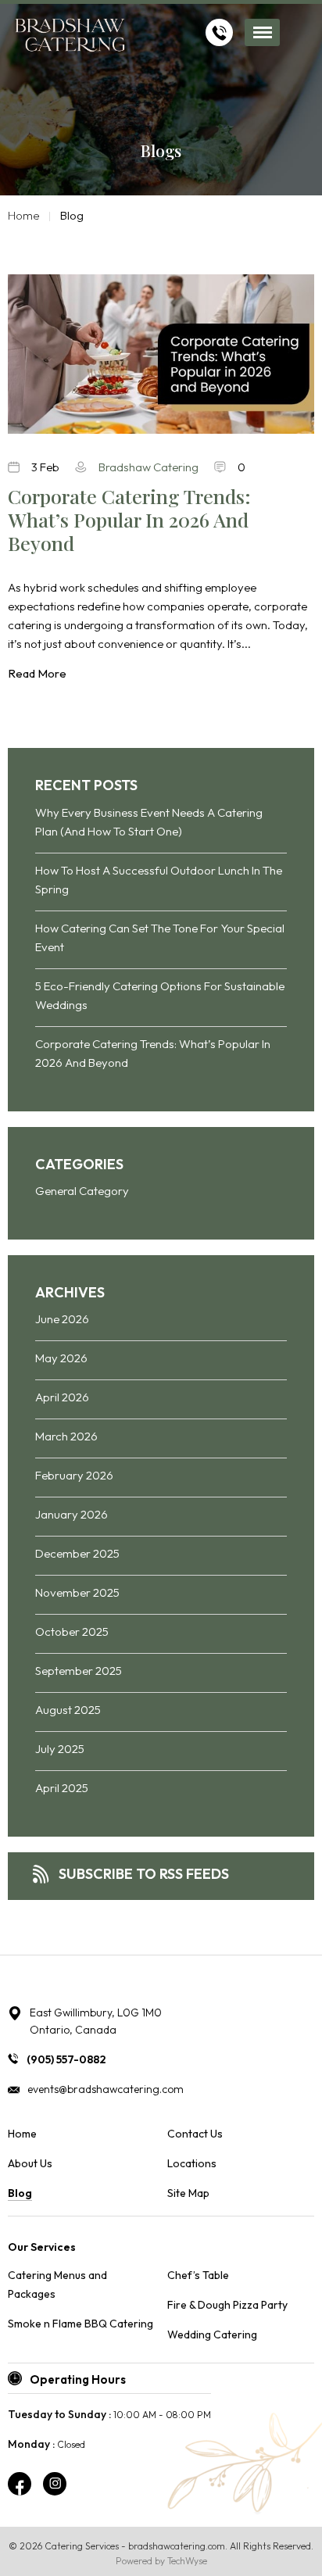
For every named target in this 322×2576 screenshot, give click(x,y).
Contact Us (195, 2134)
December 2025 (77, 1553)
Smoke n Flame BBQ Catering (80, 2324)
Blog (20, 2193)
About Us (30, 2163)
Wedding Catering (212, 2334)
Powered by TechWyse (161, 2561)
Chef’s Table (198, 2275)
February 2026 (74, 1475)
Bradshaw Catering (148, 467)
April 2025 (62, 1788)
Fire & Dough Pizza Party (227, 2305)
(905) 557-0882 (66, 2059)
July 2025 (60, 1749)
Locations (192, 2163)
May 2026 (61, 1358)
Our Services (42, 2247)
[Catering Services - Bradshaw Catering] (70, 37)
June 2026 (62, 1319)
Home (24, 215)
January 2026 (72, 1514)
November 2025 (77, 1592)
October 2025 (72, 1631)
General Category (82, 1191)
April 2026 (62, 1397)
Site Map (188, 2193)
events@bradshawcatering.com (106, 2089)
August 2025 (68, 1710)
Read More (37, 673)
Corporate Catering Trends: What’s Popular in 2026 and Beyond (129, 520)
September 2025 (79, 1671)
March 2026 (66, 1436)
